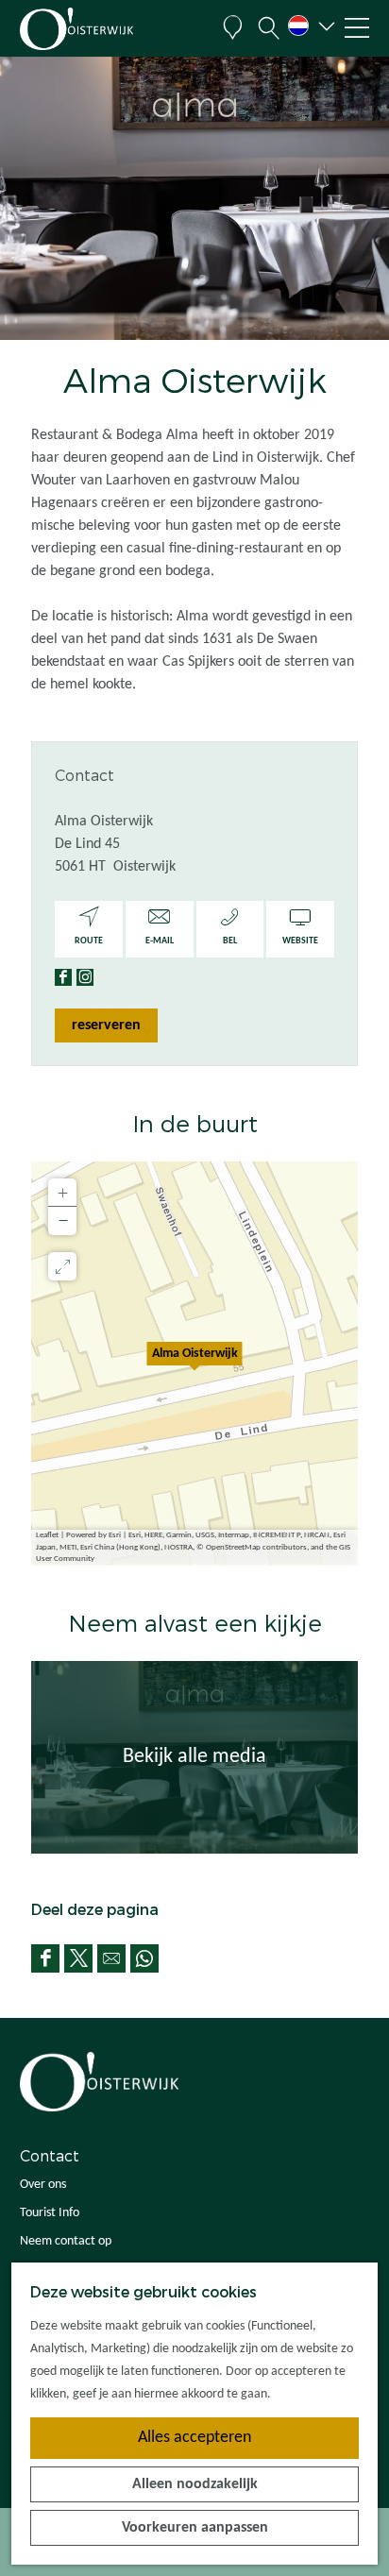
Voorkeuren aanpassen (195, 2528)
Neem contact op (66, 2241)
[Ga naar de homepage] (110, 29)
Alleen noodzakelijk (195, 2484)
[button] (194, 1364)
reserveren (106, 1025)
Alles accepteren (194, 2438)
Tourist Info (50, 2213)
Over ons (43, 2185)
